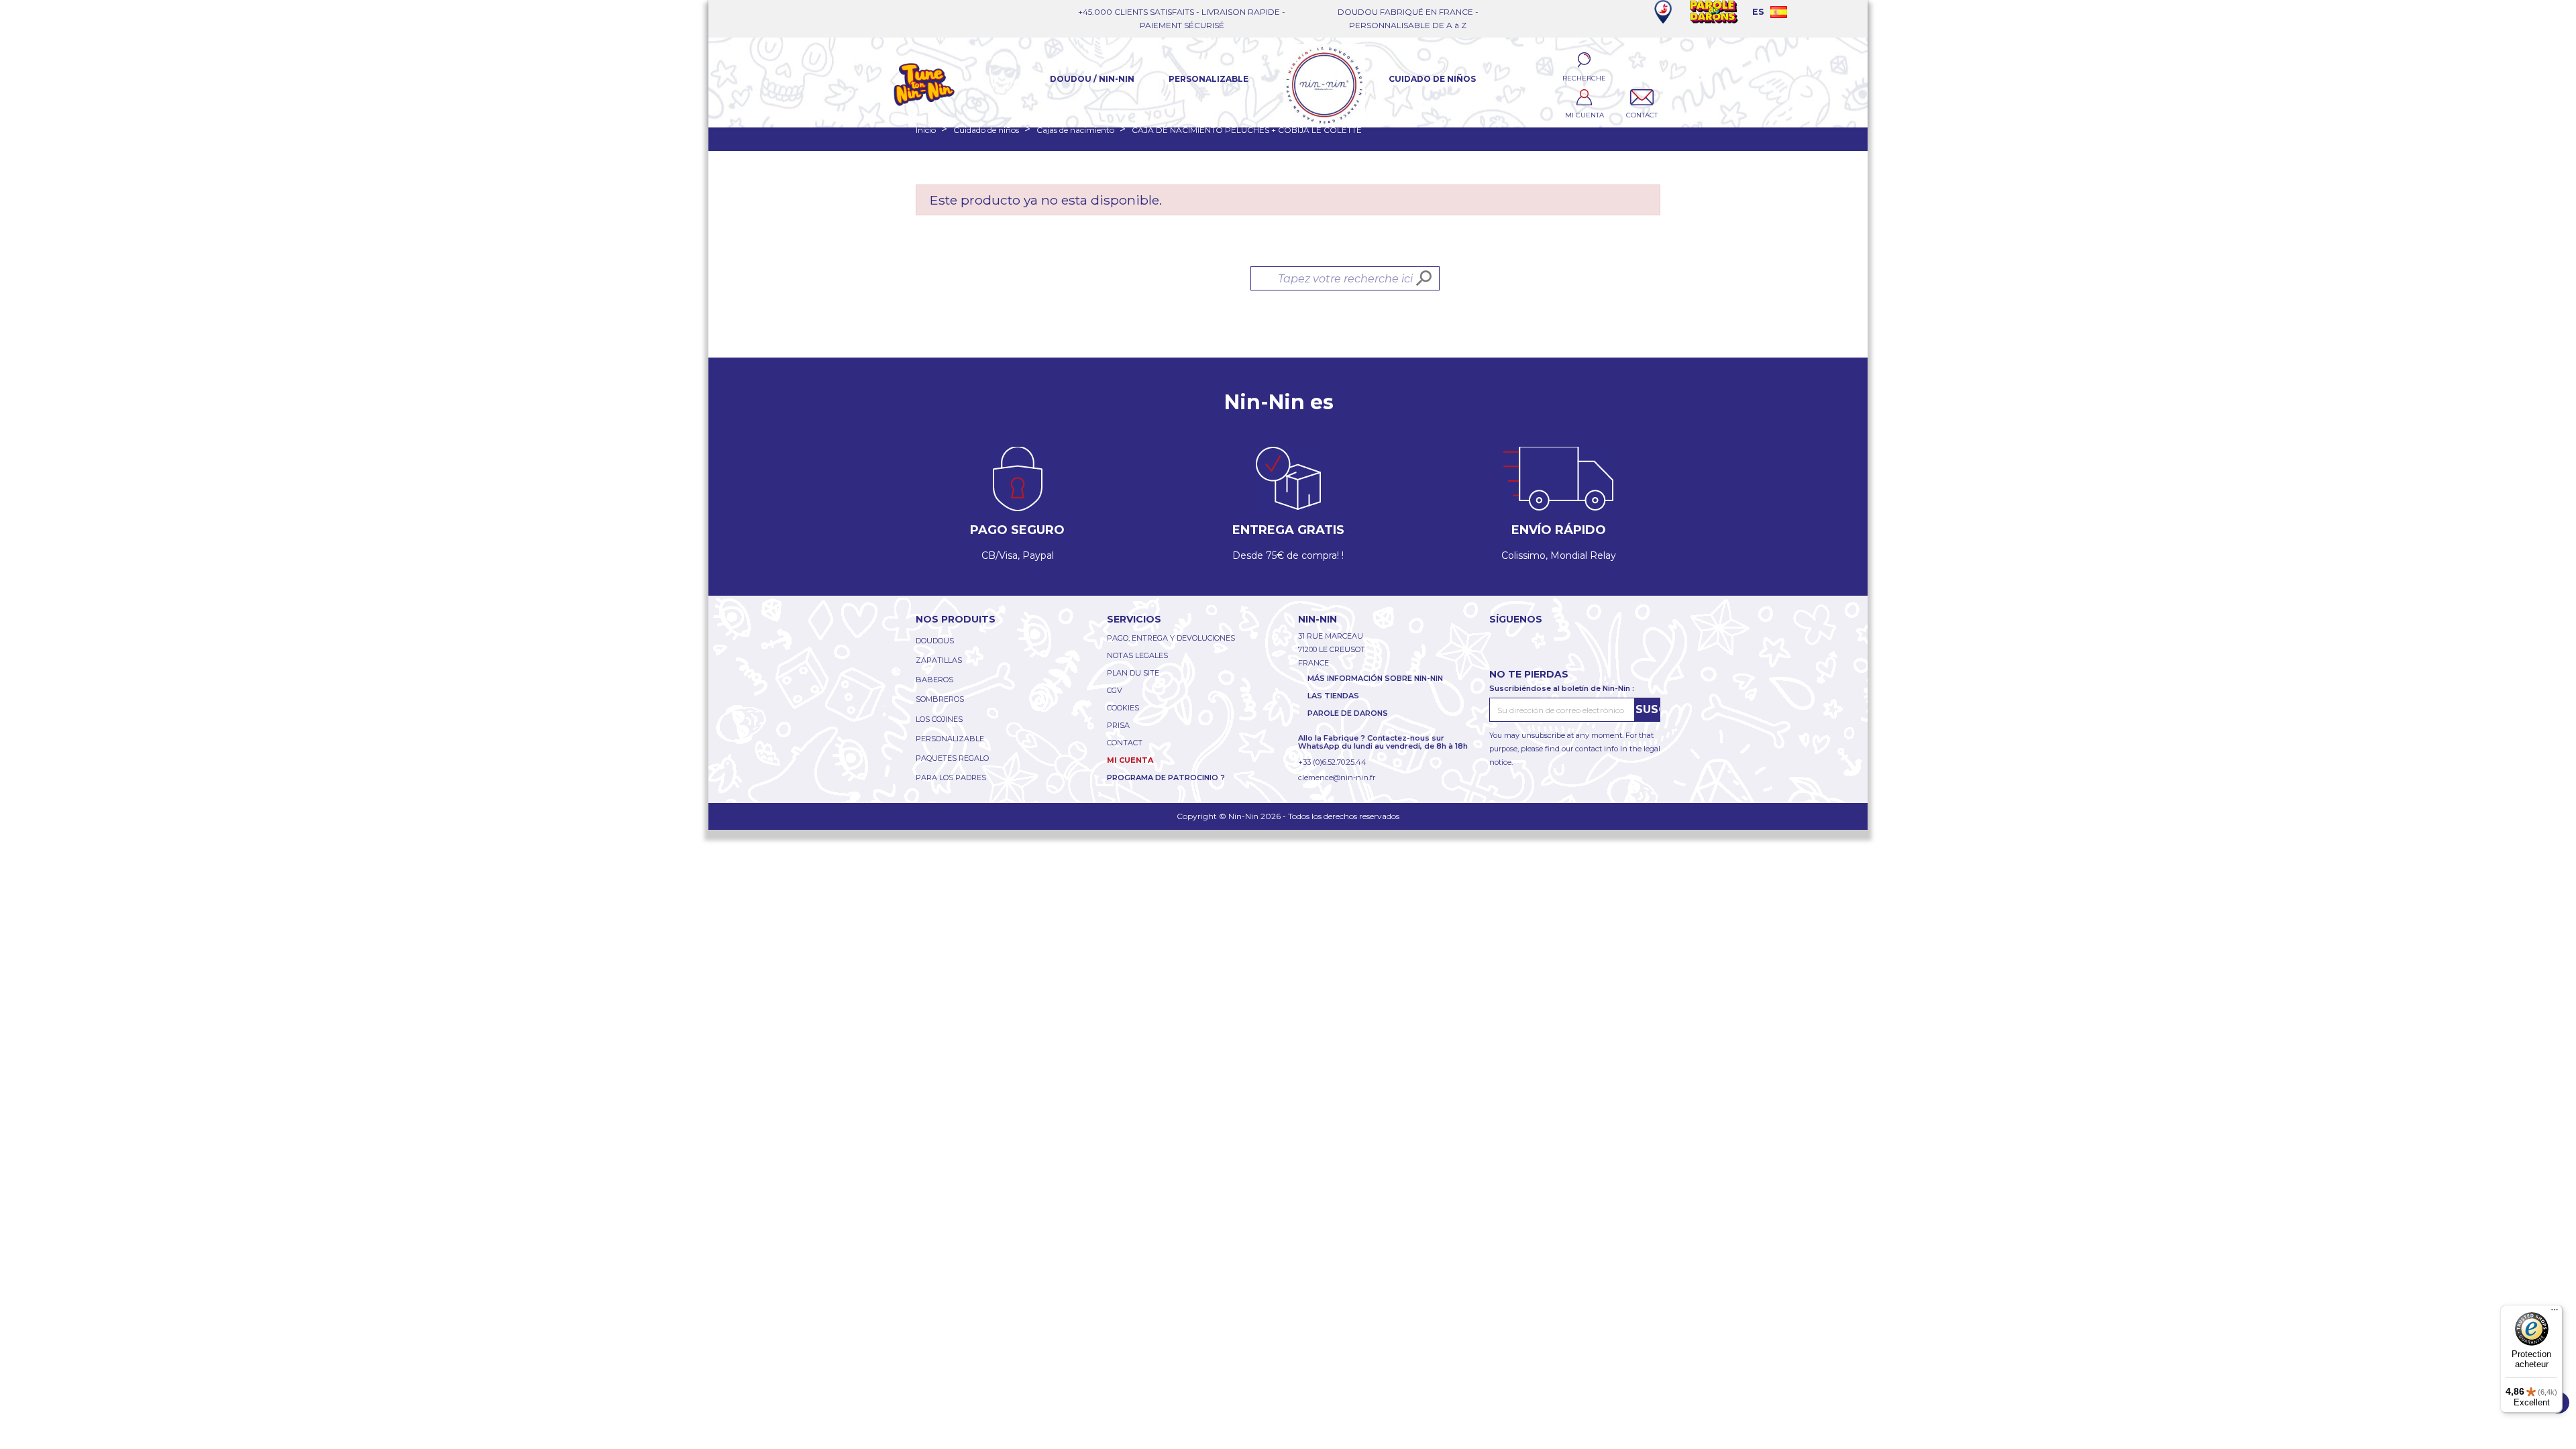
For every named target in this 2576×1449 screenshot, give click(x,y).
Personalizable (1209, 79)
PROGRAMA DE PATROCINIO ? (1166, 777)
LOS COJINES (939, 719)
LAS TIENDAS (1333, 696)
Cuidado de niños (1432, 79)
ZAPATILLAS (939, 660)
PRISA (1118, 725)
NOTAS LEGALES (1137, 655)
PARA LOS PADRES (951, 777)
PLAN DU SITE (1133, 673)
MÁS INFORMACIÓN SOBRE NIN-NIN (1375, 678)
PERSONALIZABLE (950, 739)
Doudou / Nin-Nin (1092, 79)
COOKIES (1123, 708)
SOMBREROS (940, 699)
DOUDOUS (935, 641)
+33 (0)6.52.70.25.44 (1332, 762)
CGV (1115, 690)
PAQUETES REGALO (952, 758)
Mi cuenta (1130, 760)
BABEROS (934, 680)
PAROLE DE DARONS (1348, 713)
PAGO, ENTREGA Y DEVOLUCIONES (1171, 638)
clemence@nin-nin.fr (1337, 777)
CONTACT (1125, 743)
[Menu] (2555, 1313)
